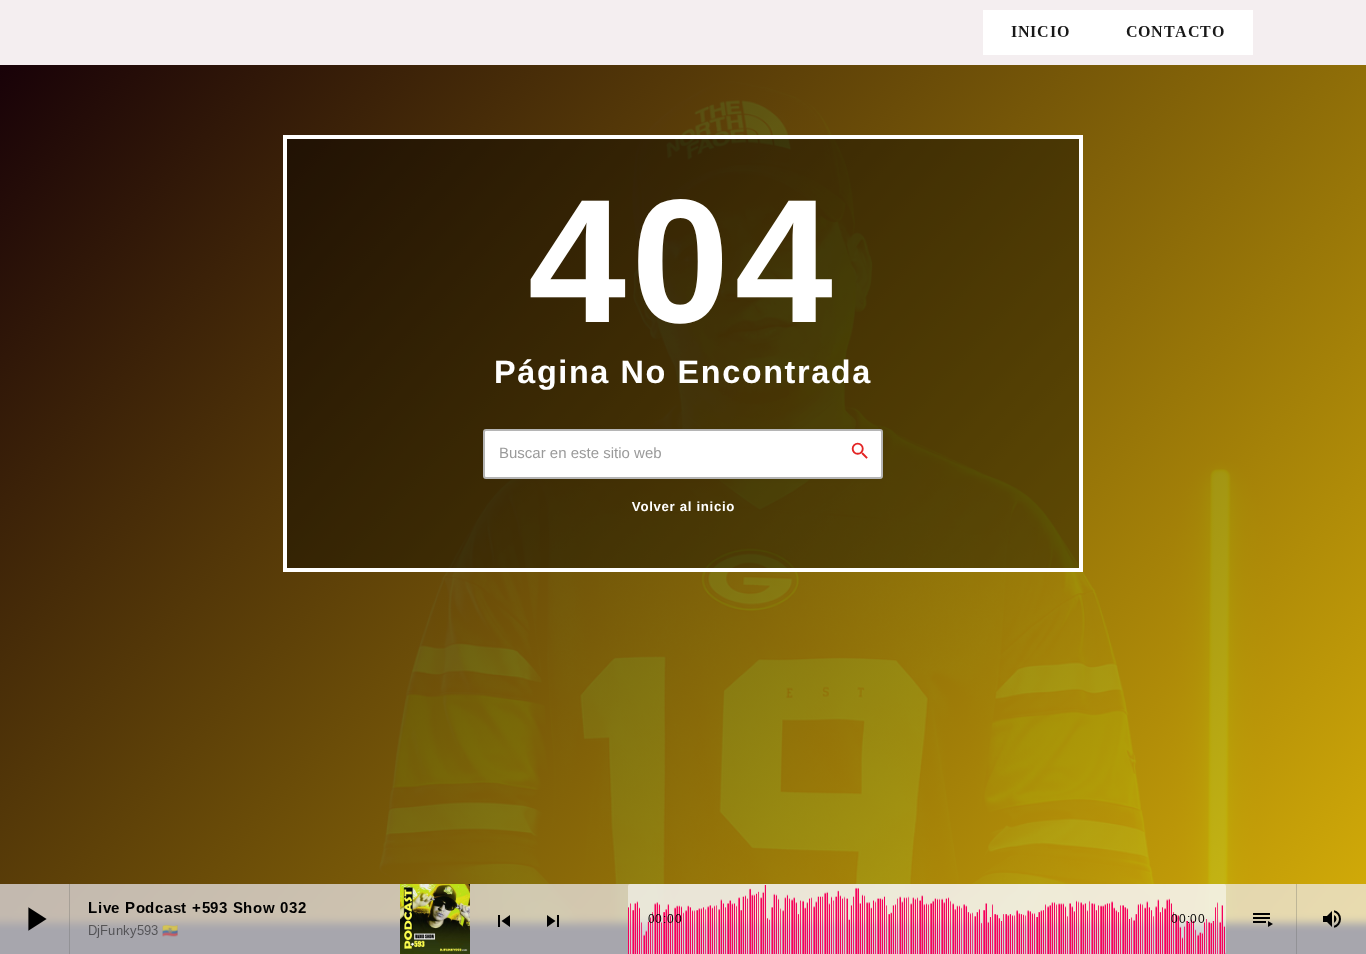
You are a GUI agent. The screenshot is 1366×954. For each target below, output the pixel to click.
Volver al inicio (683, 506)
